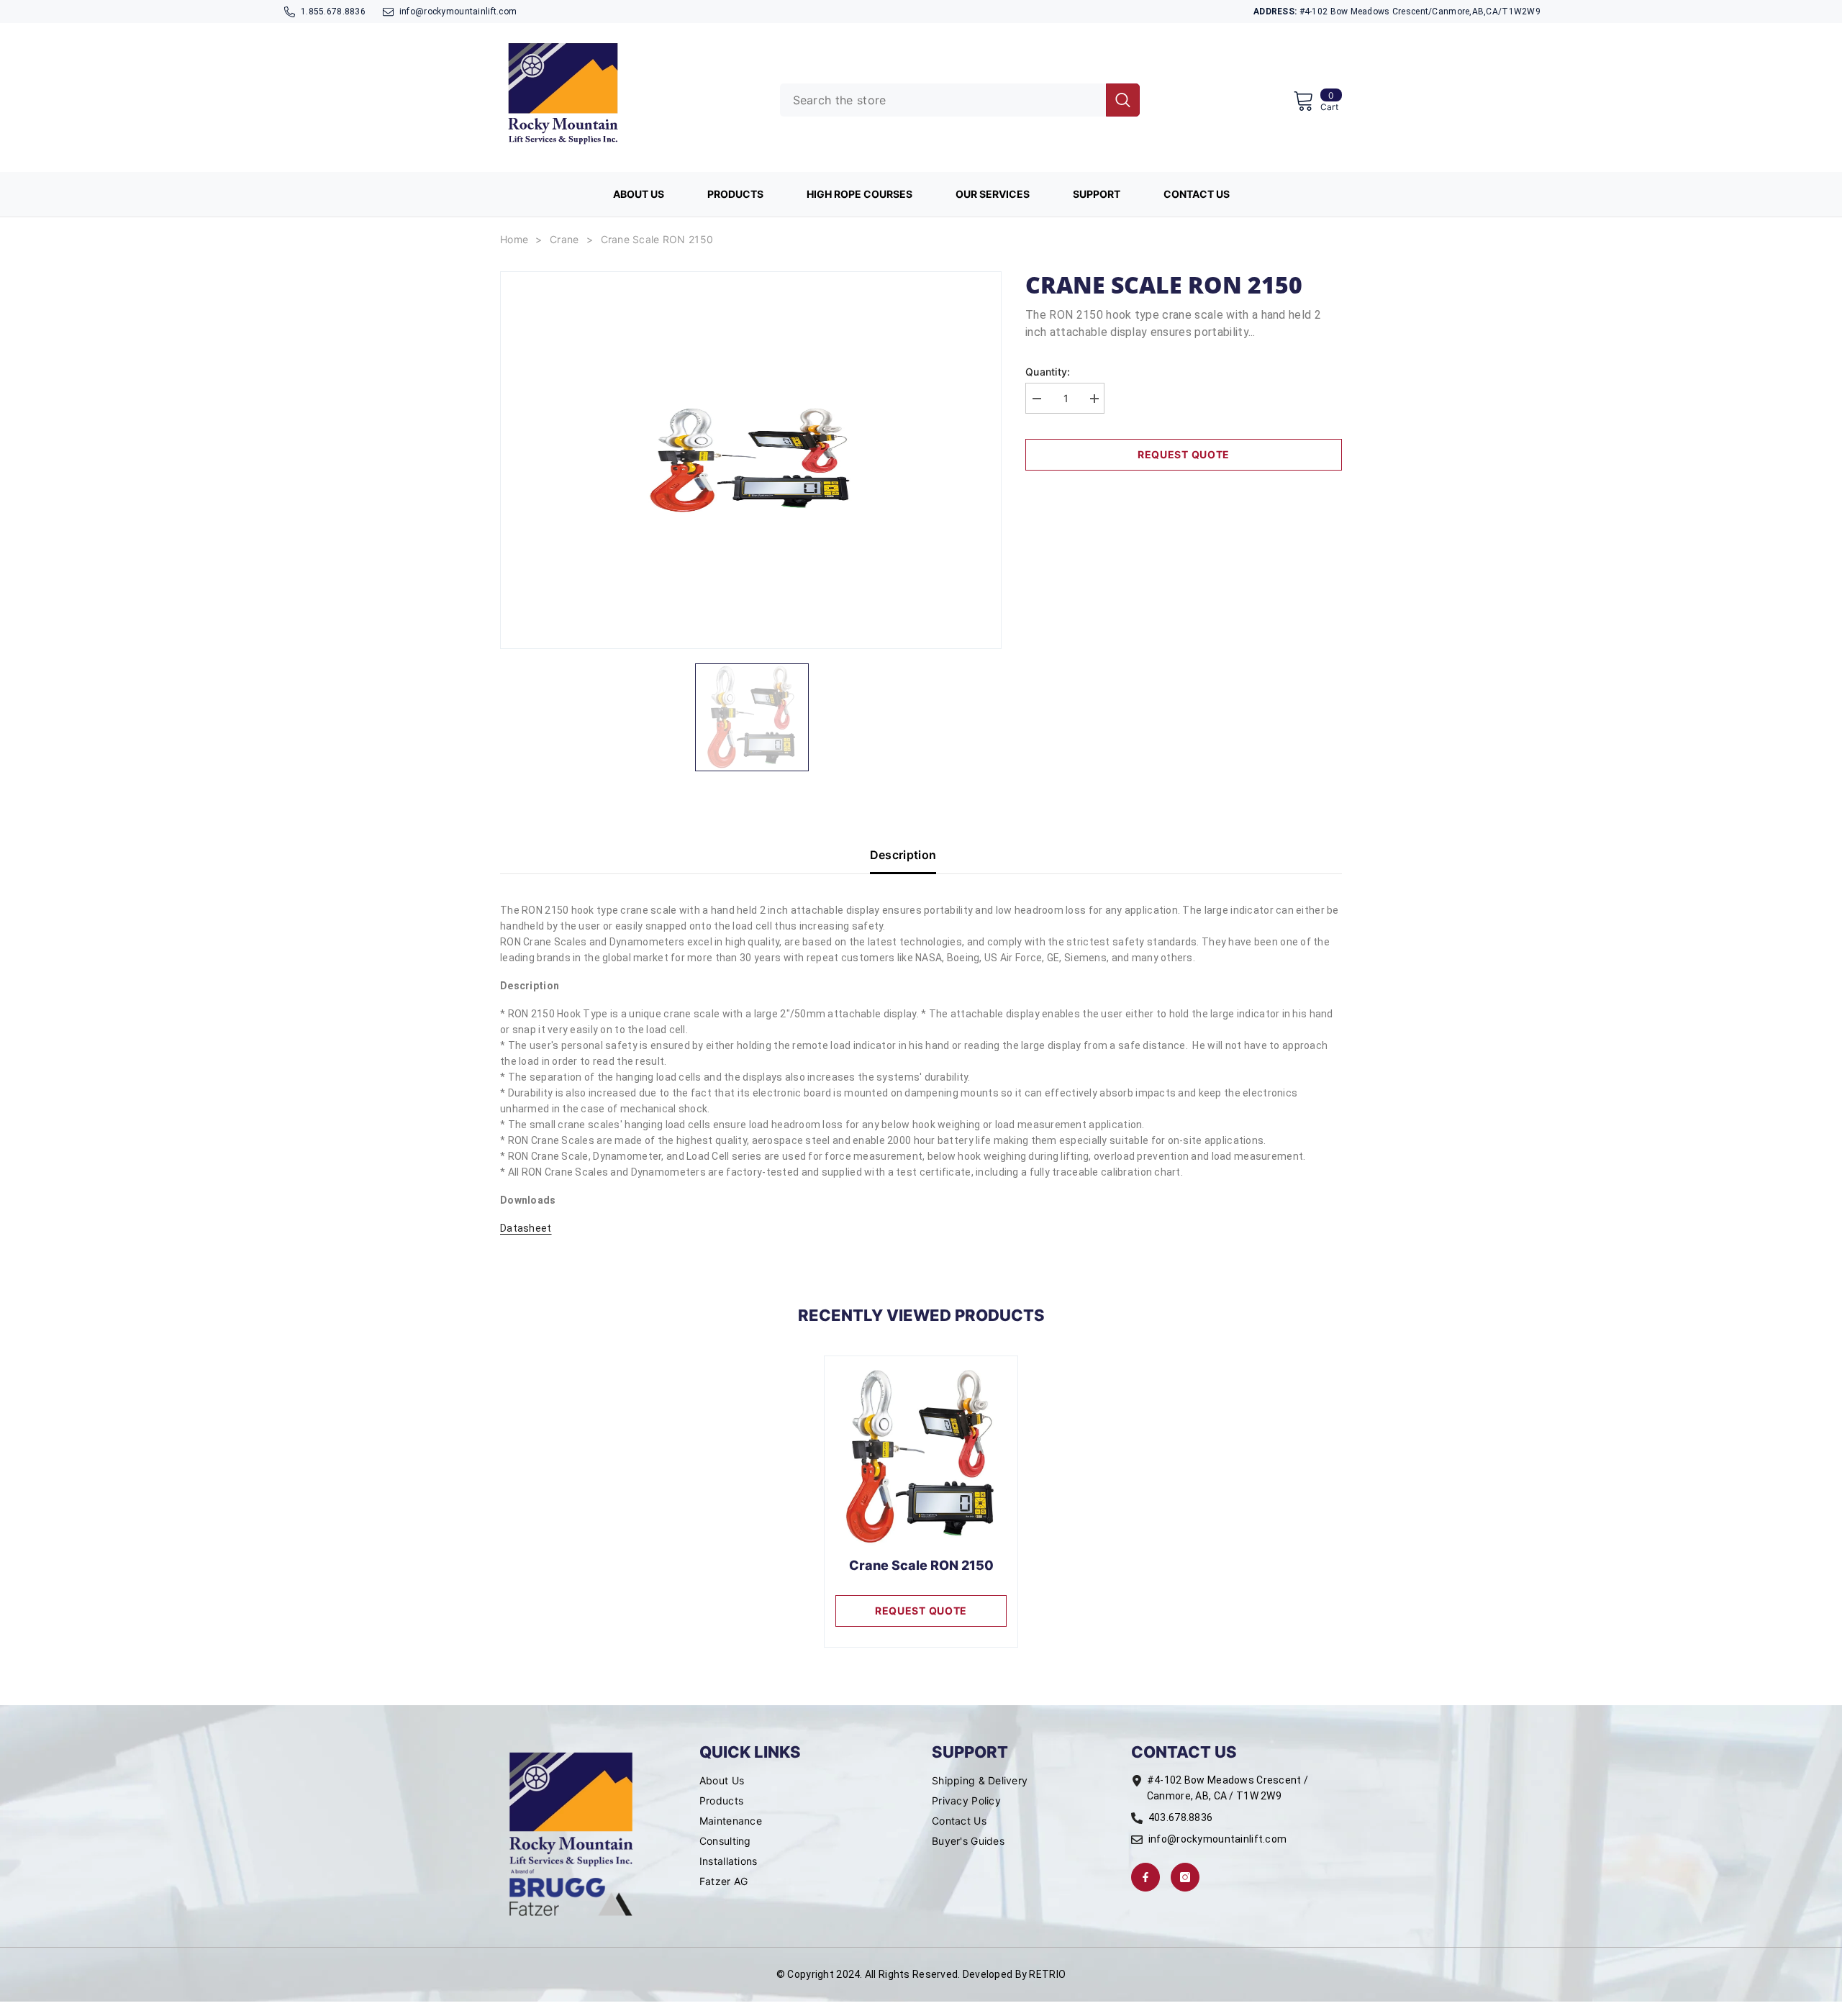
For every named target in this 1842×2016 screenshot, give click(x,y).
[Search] (960, 100)
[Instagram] (1185, 1877)
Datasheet (526, 1228)
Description (903, 855)
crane (564, 239)
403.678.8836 (1180, 1817)
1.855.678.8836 (333, 12)
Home (514, 239)
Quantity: (1048, 372)
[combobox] (943, 100)
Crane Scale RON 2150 (657, 239)
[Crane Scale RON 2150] (921, 1457)
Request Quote (1184, 454)
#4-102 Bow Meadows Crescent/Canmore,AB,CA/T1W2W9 (1397, 12)
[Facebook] (1145, 1877)
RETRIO (1047, 1974)
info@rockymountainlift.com (458, 12)
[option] (751, 460)
